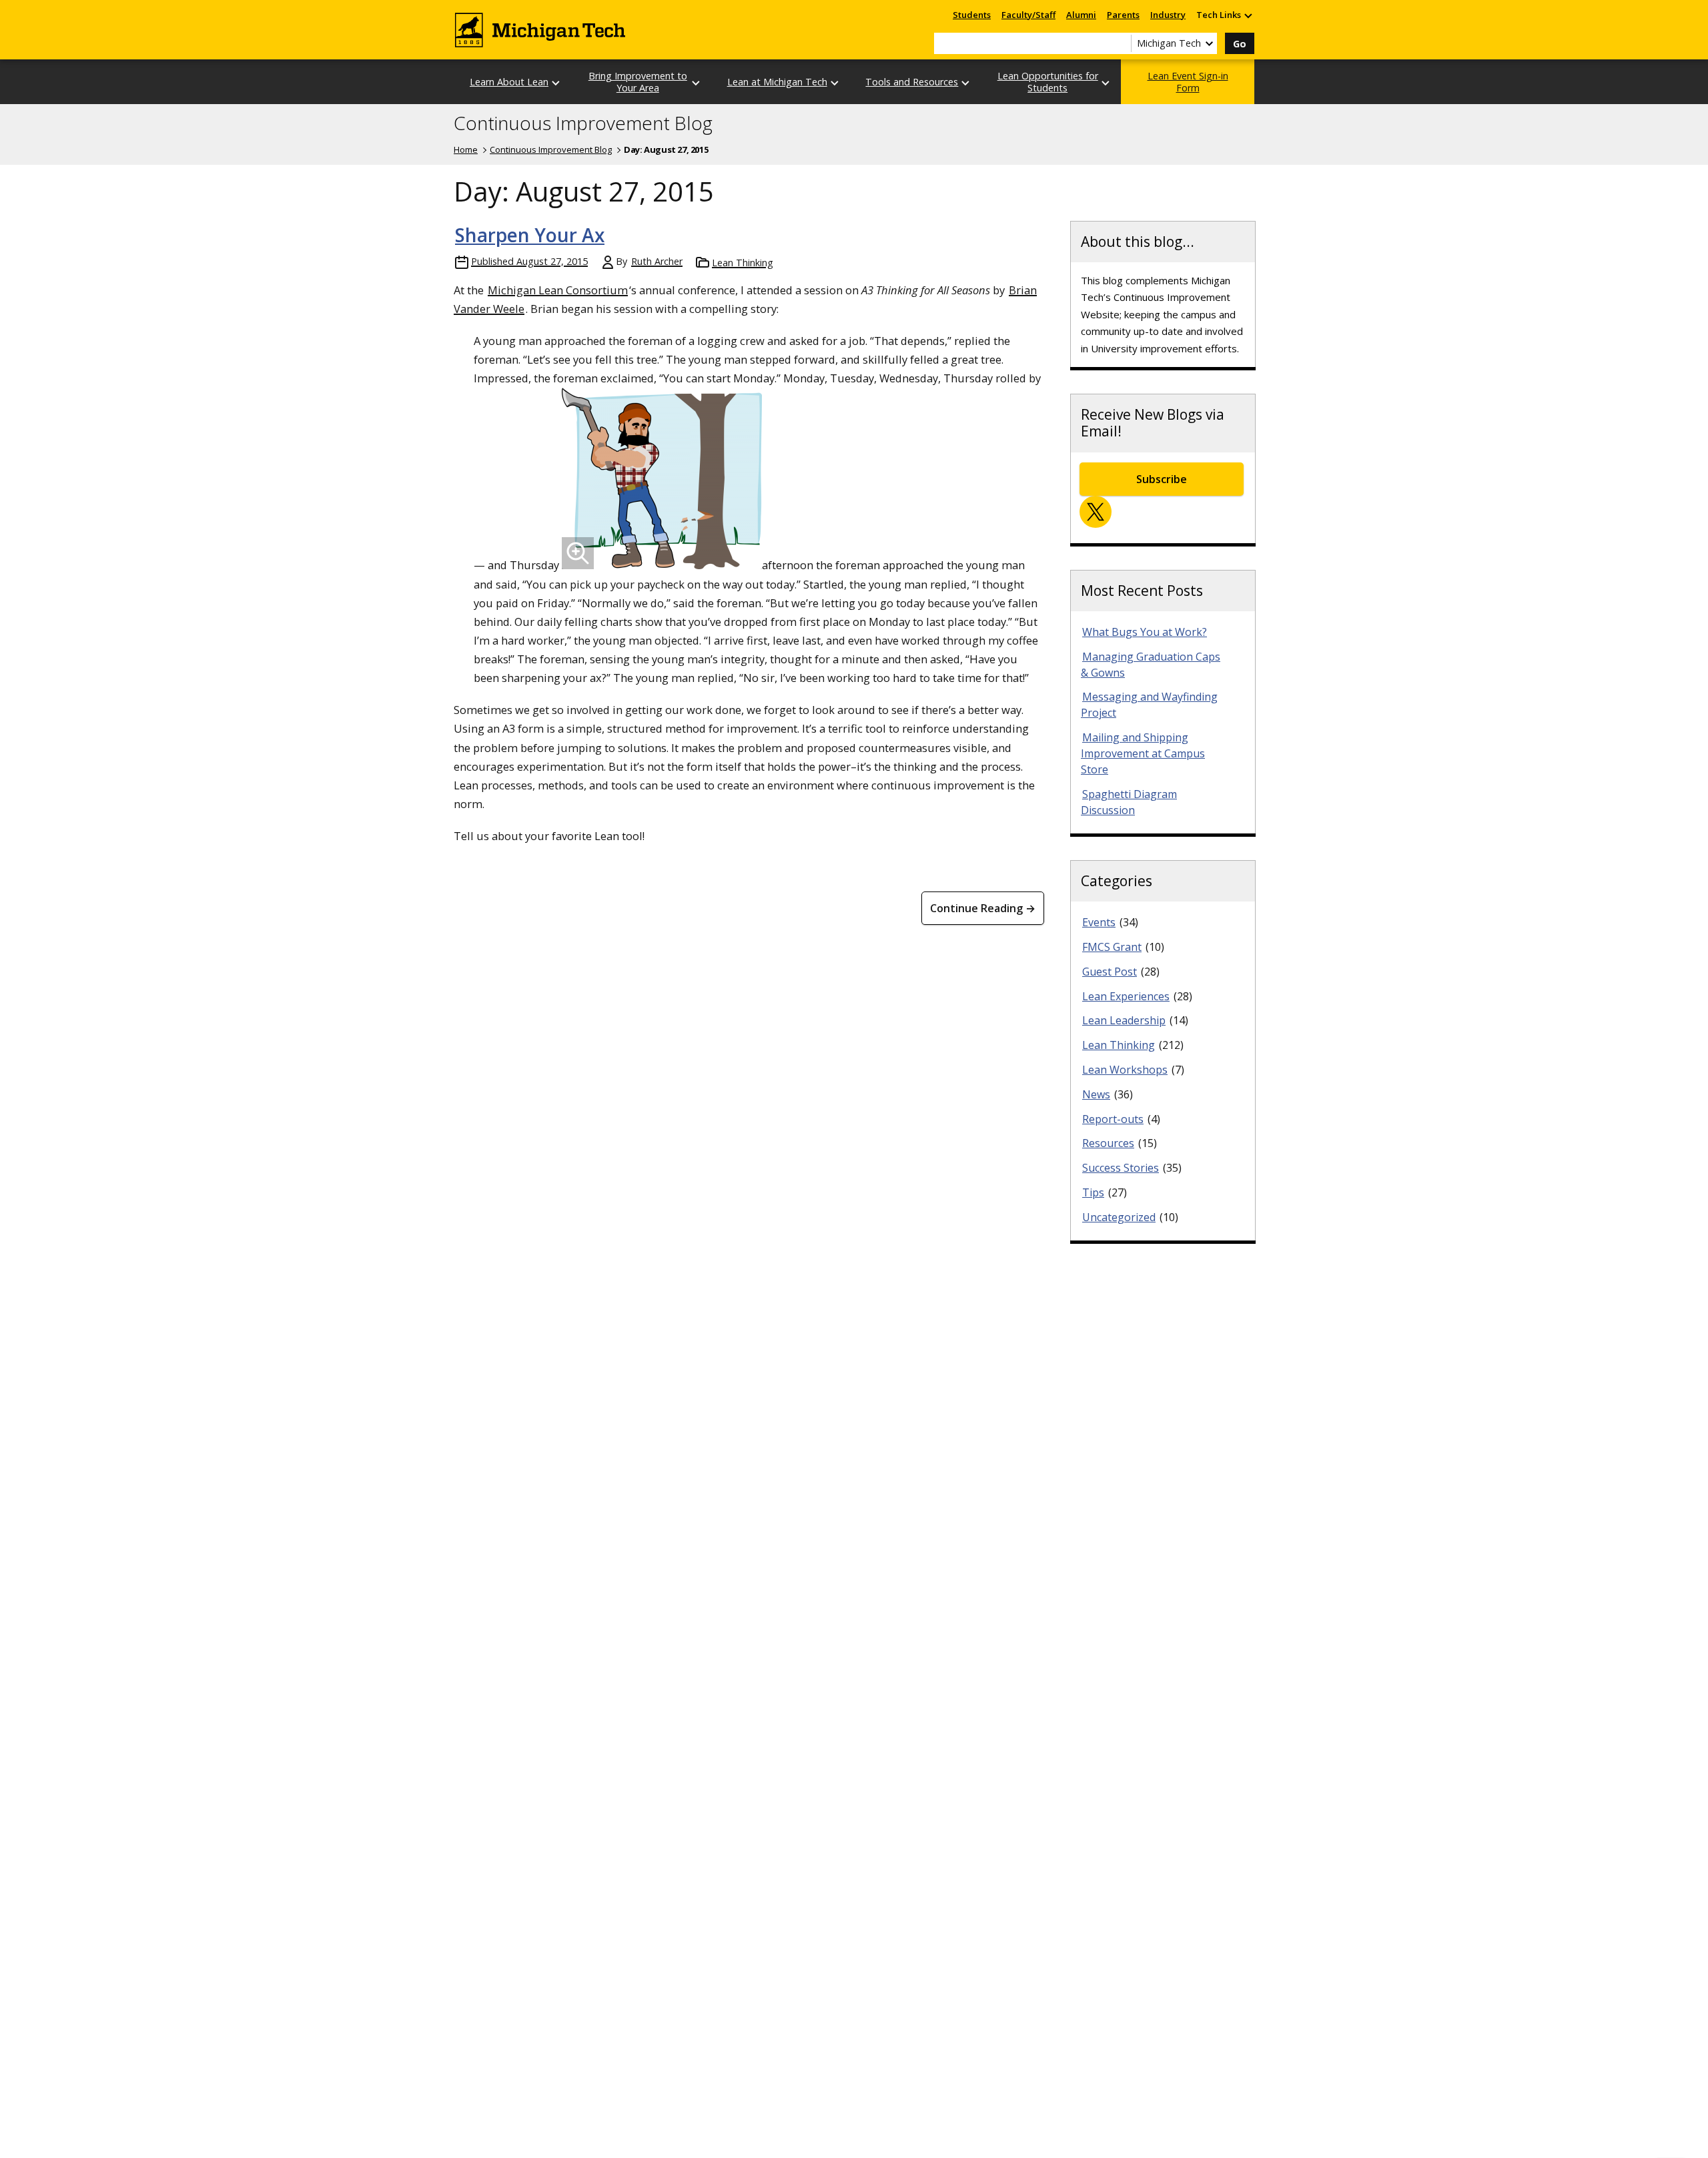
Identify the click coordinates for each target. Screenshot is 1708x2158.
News (1096, 1094)
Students (972, 15)
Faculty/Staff (1028, 15)
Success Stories (1121, 1168)
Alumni (1081, 15)
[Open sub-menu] (1248, 15)
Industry (1168, 15)
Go (1240, 44)
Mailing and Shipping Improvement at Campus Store (1143, 753)
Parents (1123, 15)
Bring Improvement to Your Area (638, 81)
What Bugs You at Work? (1145, 632)
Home (466, 149)
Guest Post (1110, 972)
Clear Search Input (1121, 43)
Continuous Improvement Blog (583, 123)
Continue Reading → (983, 908)
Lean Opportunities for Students (1048, 81)
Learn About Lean (509, 82)
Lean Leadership (1124, 1020)
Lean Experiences (1126, 996)
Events (1099, 922)
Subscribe (1162, 479)
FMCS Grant (1112, 947)
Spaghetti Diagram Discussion (1129, 802)
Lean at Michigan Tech (777, 82)
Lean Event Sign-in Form (1188, 81)
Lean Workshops (1125, 1070)
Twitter (1096, 512)
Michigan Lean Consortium (558, 290)
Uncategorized (1119, 1217)
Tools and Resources (912, 82)
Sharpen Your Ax (530, 235)
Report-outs (1113, 1119)
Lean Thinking (743, 263)
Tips (1093, 1192)
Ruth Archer (657, 261)
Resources (1108, 1143)
